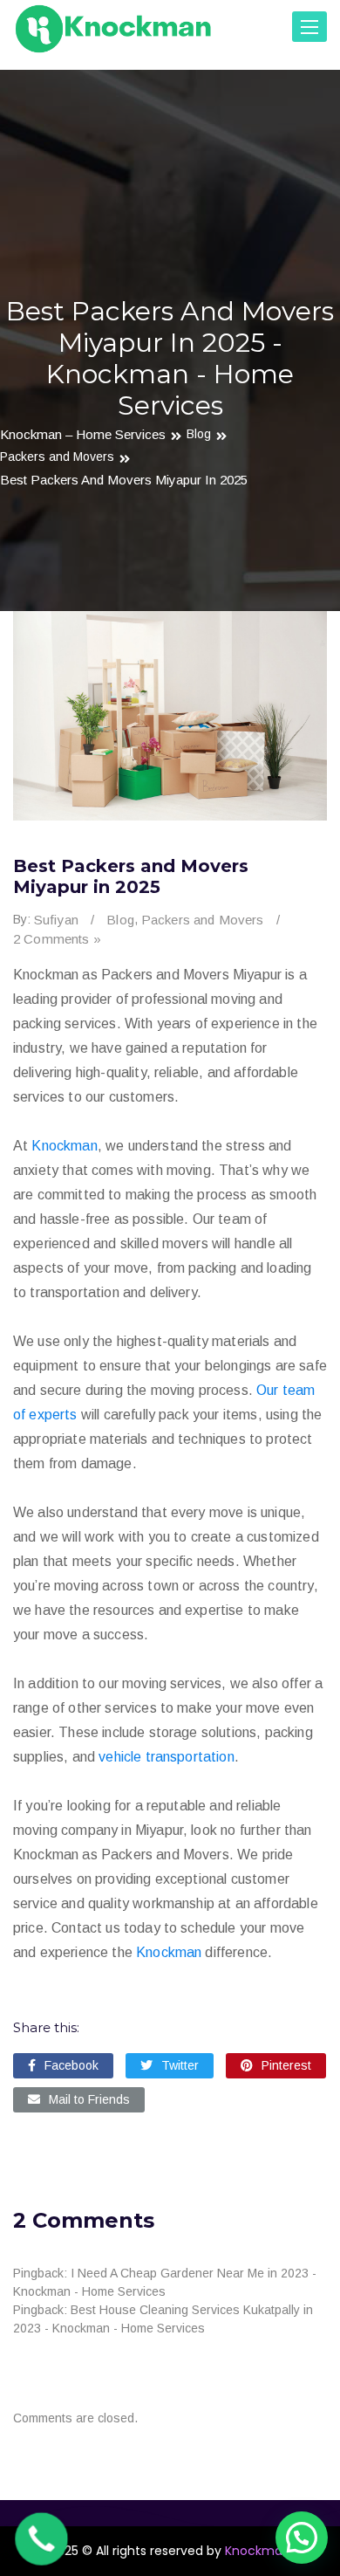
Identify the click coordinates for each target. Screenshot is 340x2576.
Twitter (180, 2065)
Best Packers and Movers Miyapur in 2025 (124, 480)
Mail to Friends (89, 2099)
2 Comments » (57, 939)
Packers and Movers (57, 457)
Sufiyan (56, 920)
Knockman (64, 1146)
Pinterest (286, 2065)
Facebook (71, 2065)
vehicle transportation (167, 1757)
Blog (199, 434)
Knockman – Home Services (83, 434)
